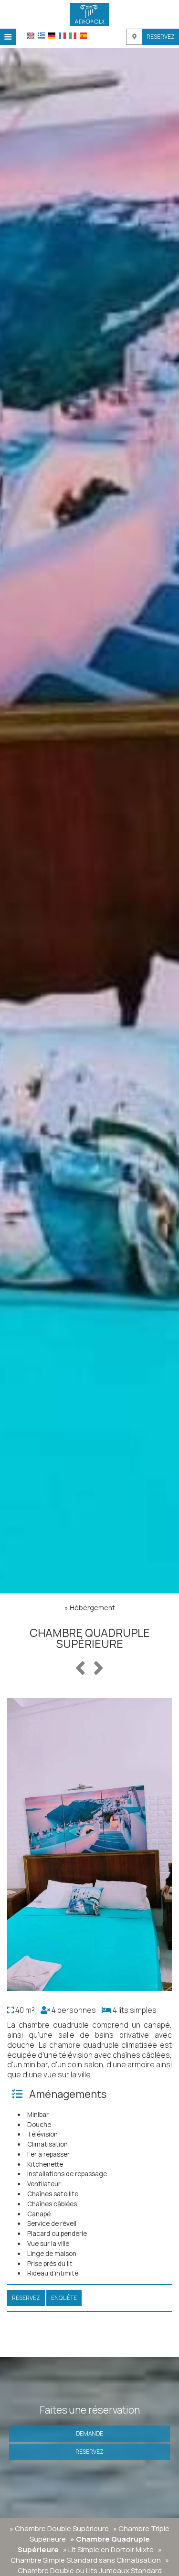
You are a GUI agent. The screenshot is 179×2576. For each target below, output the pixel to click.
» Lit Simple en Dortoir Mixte (108, 2549)
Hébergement (92, 1608)
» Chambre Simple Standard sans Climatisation (86, 2555)
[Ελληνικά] (41, 36)
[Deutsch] (52, 36)
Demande (89, 2433)
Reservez (161, 37)
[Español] (83, 36)
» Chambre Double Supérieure (59, 2528)
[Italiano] (73, 36)
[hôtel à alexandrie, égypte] (89, 13)
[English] (31, 36)
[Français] (62, 36)
